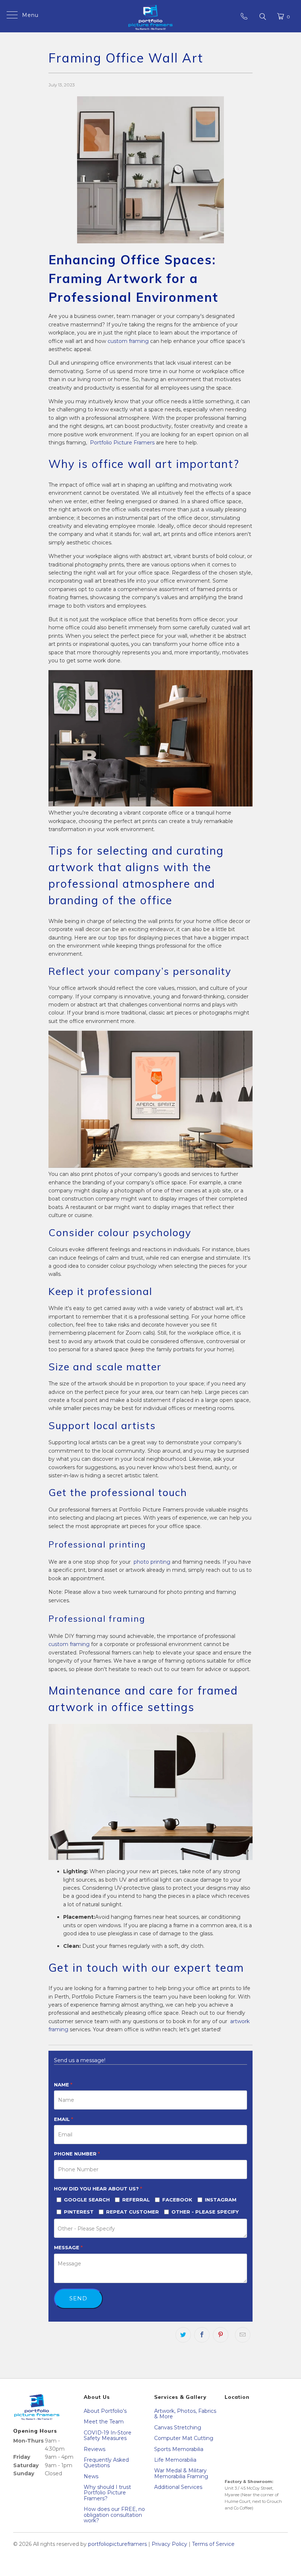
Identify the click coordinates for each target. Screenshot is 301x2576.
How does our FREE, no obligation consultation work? (114, 2515)
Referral (136, 2200)
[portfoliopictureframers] (150, 16)
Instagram (221, 2200)
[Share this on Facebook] (202, 2335)
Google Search (87, 2200)
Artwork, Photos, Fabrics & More (185, 2414)
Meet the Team (104, 2422)
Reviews (95, 2449)
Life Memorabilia (175, 2460)
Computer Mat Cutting (184, 2438)
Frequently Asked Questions (106, 2463)
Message (68, 2247)
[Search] (262, 16)
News (91, 2476)
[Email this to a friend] (243, 2335)
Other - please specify (205, 2212)
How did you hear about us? (98, 2189)
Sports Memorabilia (179, 2449)
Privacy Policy (169, 2544)
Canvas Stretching (178, 2427)
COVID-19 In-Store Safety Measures (108, 2435)
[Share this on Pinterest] (221, 2335)
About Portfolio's (105, 2411)
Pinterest (79, 2212)
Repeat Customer (133, 2212)
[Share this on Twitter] (183, 2335)
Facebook (177, 2200)
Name (63, 2085)
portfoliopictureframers (117, 2544)
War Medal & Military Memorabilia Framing (181, 2473)
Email (64, 2119)
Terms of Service (213, 2544)
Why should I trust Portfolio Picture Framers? (107, 2493)
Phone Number (77, 2154)
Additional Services (178, 2487)
